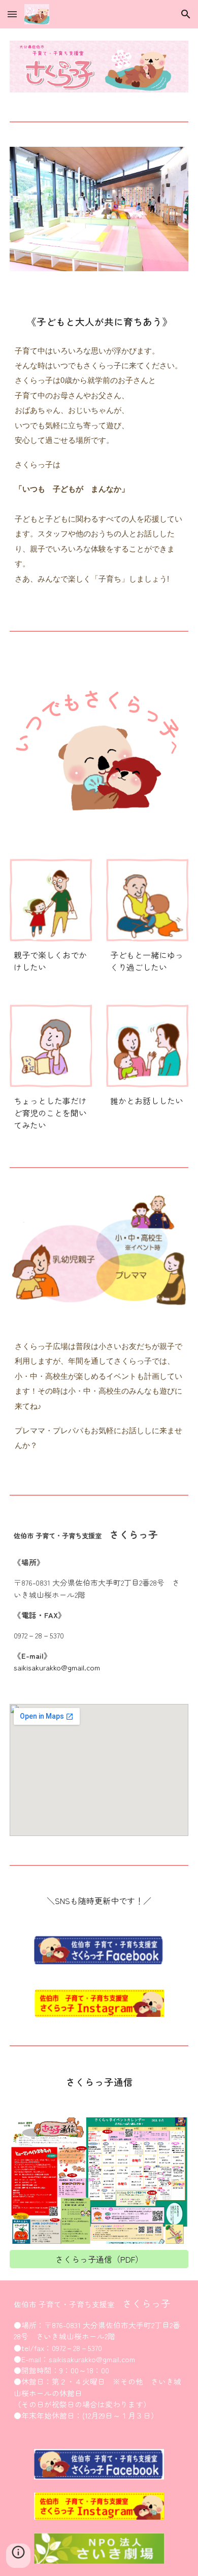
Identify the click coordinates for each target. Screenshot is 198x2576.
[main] (99, 321)
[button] (12, 14)
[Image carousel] (99, 215)
